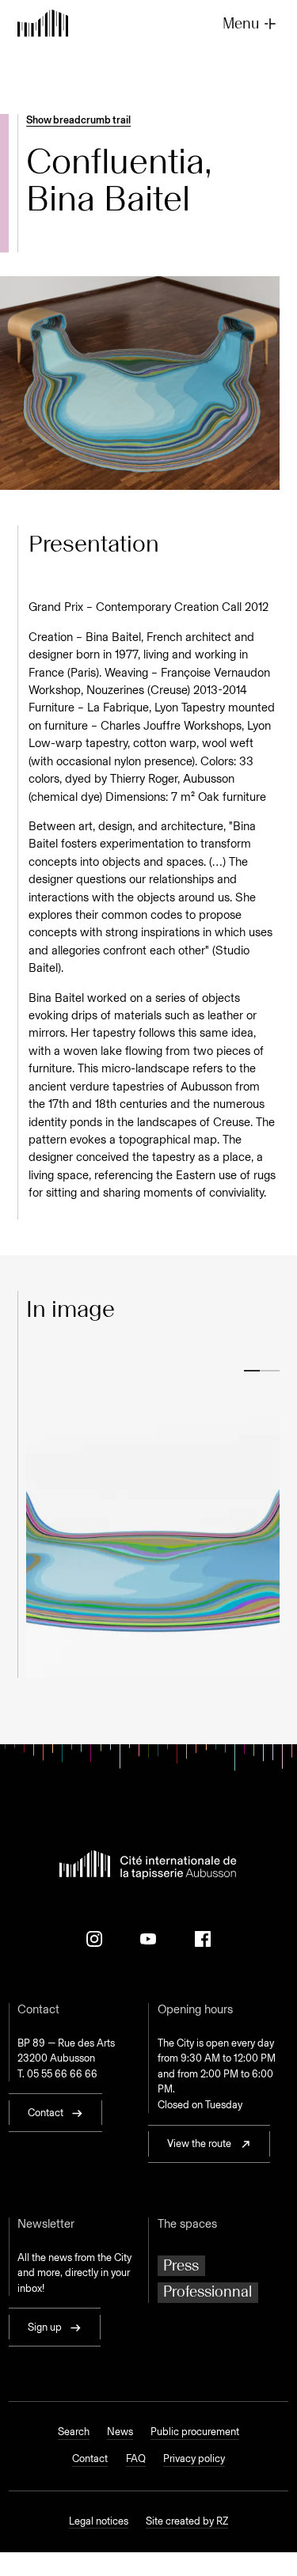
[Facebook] (203, 1939)
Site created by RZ (187, 2521)
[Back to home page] (43, 25)
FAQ (136, 2458)
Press (181, 2265)
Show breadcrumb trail (78, 120)
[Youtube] (148, 1939)
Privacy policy (194, 2458)
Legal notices (99, 2521)
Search (74, 2432)
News (120, 2432)
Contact (90, 2458)
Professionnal (208, 2291)
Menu (241, 23)
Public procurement (195, 2432)
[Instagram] (94, 1939)
